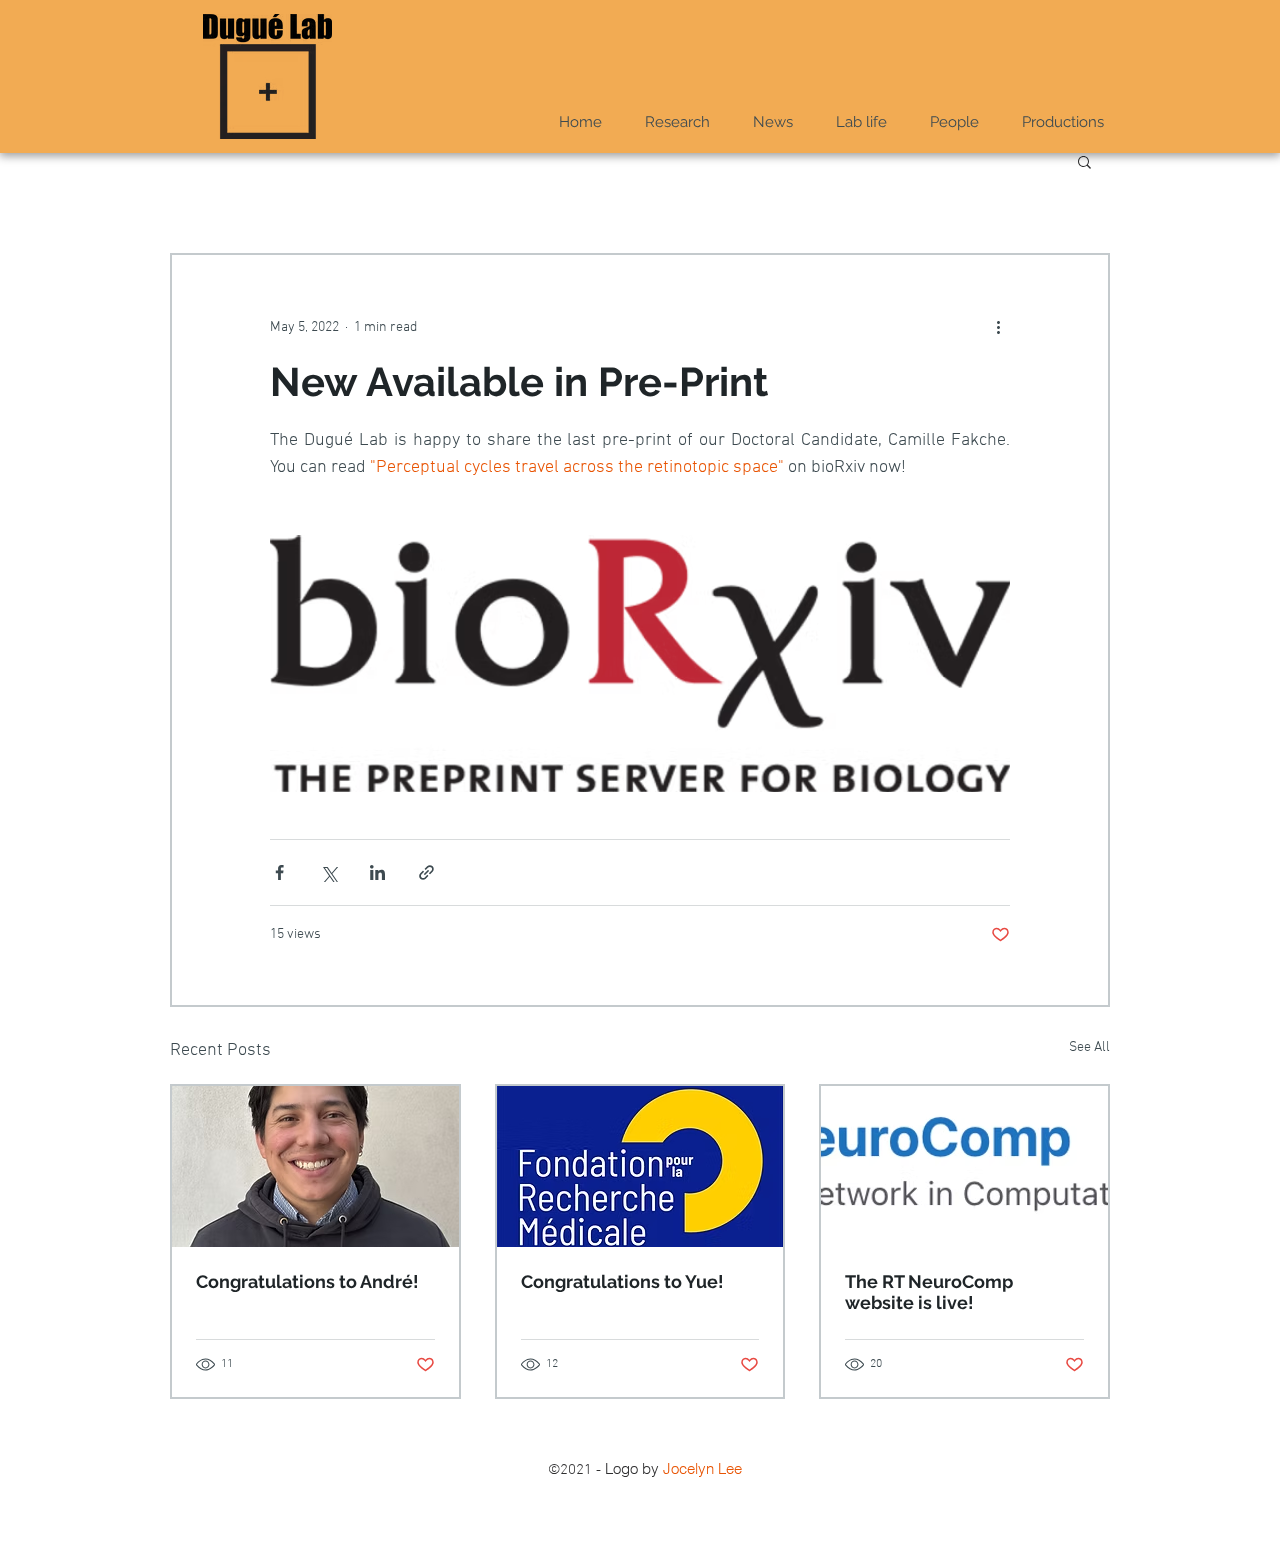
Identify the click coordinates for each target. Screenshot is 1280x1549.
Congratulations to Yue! (622, 1281)
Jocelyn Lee (702, 1468)
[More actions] (998, 327)
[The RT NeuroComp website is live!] (964, 1166)
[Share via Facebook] (279, 872)
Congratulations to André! (307, 1281)
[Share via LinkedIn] (377, 872)
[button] (861, 122)
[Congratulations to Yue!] (640, 1166)
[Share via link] (426, 872)
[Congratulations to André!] (315, 1166)
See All (1089, 1047)
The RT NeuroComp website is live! (929, 1292)
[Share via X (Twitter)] (328, 872)
